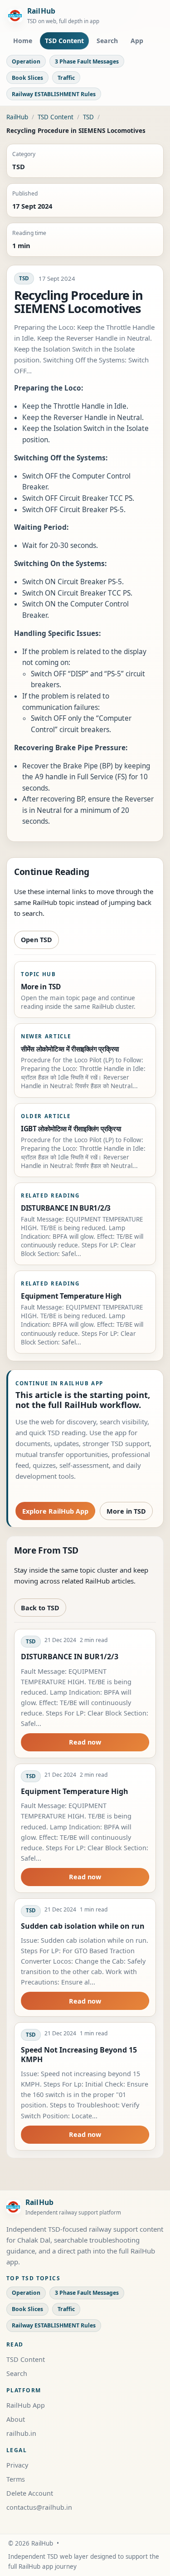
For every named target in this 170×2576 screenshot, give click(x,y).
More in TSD (126, 1511)
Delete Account (30, 2493)
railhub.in (21, 2433)
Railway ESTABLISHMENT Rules (54, 94)
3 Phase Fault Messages (87, 61)
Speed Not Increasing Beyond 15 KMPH (79, 2054)
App (137, 41)
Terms (16, 2479)
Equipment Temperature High (75, 1791)
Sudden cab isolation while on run (83, 1926)
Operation (26, 61)
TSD (88, 117)
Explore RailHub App (55, 1511)
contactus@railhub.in (39, 2507)
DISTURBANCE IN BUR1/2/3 (70, 1657)
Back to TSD (40, 1608)
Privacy (17, 2465)
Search (107, 41)
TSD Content (64, 41)
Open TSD (36, 940)
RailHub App (26, 2405)
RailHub (17, 117)
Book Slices (27, 78)
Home (23, 41)
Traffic (66, 78)
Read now (85, 1742)
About (16, 2419)
